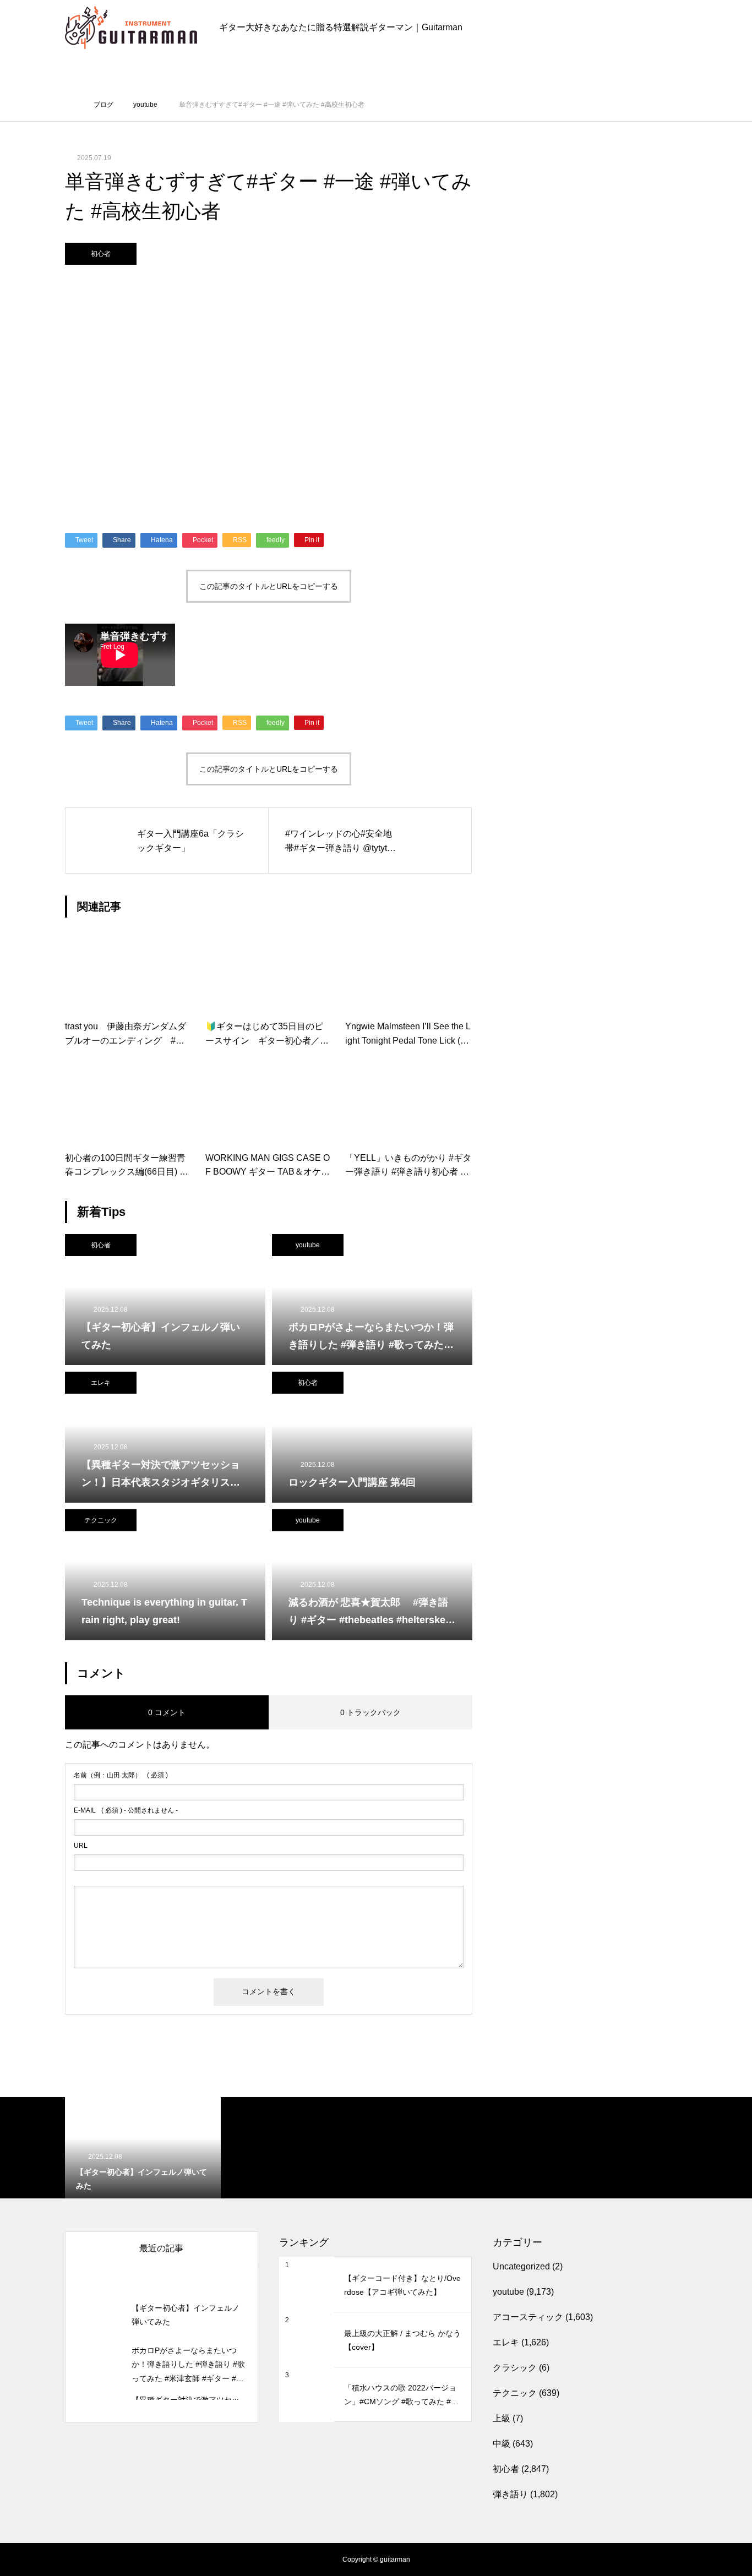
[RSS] (73, 2559)
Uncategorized (521, 2266)
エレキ (101, 1383)
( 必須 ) (121, 1775)
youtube (308, 1245)
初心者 (101, 254)
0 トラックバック (370, 1712)
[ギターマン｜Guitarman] (131, 28)
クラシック (515, 2368)
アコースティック (528, 2317)
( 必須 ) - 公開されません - (126, 1810)
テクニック (101, 1520)
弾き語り (510, 2494)
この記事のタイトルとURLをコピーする (269, 586)
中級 (502, 2444)
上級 (502, 2418)
